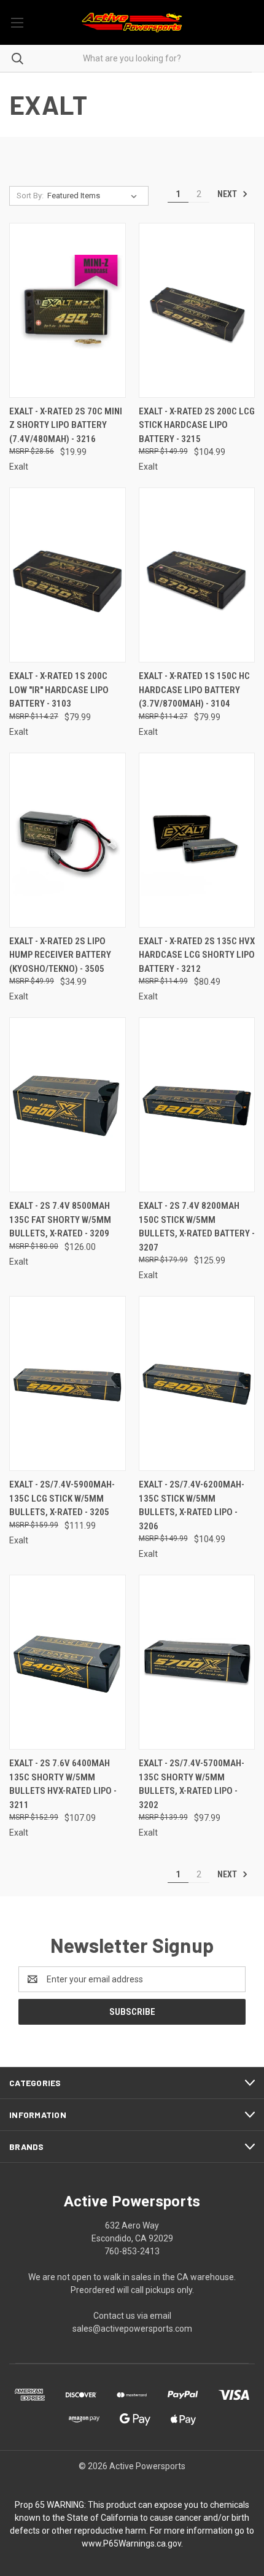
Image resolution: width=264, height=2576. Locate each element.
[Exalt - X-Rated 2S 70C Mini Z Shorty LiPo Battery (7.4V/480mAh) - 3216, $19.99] (68, 310)
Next (228, 194)
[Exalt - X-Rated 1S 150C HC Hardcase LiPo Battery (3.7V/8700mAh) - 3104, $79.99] (197, 575)
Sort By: (30, 196)
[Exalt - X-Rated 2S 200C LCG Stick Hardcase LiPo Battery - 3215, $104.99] (197, 310)
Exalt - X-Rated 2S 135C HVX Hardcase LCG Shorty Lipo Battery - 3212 (197, 955)
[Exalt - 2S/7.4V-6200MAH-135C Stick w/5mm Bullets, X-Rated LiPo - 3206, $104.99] (197, 1383)
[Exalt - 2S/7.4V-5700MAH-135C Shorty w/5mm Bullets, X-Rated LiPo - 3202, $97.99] (197, 1662)
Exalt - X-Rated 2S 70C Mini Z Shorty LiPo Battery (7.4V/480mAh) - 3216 (66, 425)
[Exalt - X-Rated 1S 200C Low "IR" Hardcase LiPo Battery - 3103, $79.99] (68, 575)
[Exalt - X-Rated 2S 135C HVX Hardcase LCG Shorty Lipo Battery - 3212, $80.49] (197, 840)
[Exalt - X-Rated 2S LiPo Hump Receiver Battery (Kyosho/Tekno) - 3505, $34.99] (68, 840)
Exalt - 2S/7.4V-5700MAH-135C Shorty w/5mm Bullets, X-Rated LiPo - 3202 (192, 1784)
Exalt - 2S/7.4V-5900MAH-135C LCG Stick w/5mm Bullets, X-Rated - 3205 (62, 1498)
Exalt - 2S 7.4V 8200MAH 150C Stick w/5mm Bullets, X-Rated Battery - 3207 (197, 1227)
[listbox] (95, 196)
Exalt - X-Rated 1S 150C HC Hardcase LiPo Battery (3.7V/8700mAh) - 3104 (194, 690)
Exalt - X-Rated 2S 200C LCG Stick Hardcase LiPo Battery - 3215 (197, 425)
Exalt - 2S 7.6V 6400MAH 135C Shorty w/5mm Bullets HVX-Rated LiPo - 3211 (63, 1784)
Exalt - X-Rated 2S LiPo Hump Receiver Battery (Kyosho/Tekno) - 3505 (60, 955)
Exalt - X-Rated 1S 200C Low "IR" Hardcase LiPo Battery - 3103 (59, 690)
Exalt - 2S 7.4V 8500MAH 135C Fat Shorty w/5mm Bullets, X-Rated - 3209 (60, 1220)
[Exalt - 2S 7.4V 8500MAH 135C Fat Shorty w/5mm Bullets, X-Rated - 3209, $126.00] (68, 1105)
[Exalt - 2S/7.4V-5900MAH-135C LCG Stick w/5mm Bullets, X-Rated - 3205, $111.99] (68, 1383)
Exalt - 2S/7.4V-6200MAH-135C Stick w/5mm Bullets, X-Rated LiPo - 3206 (192, 1505)
